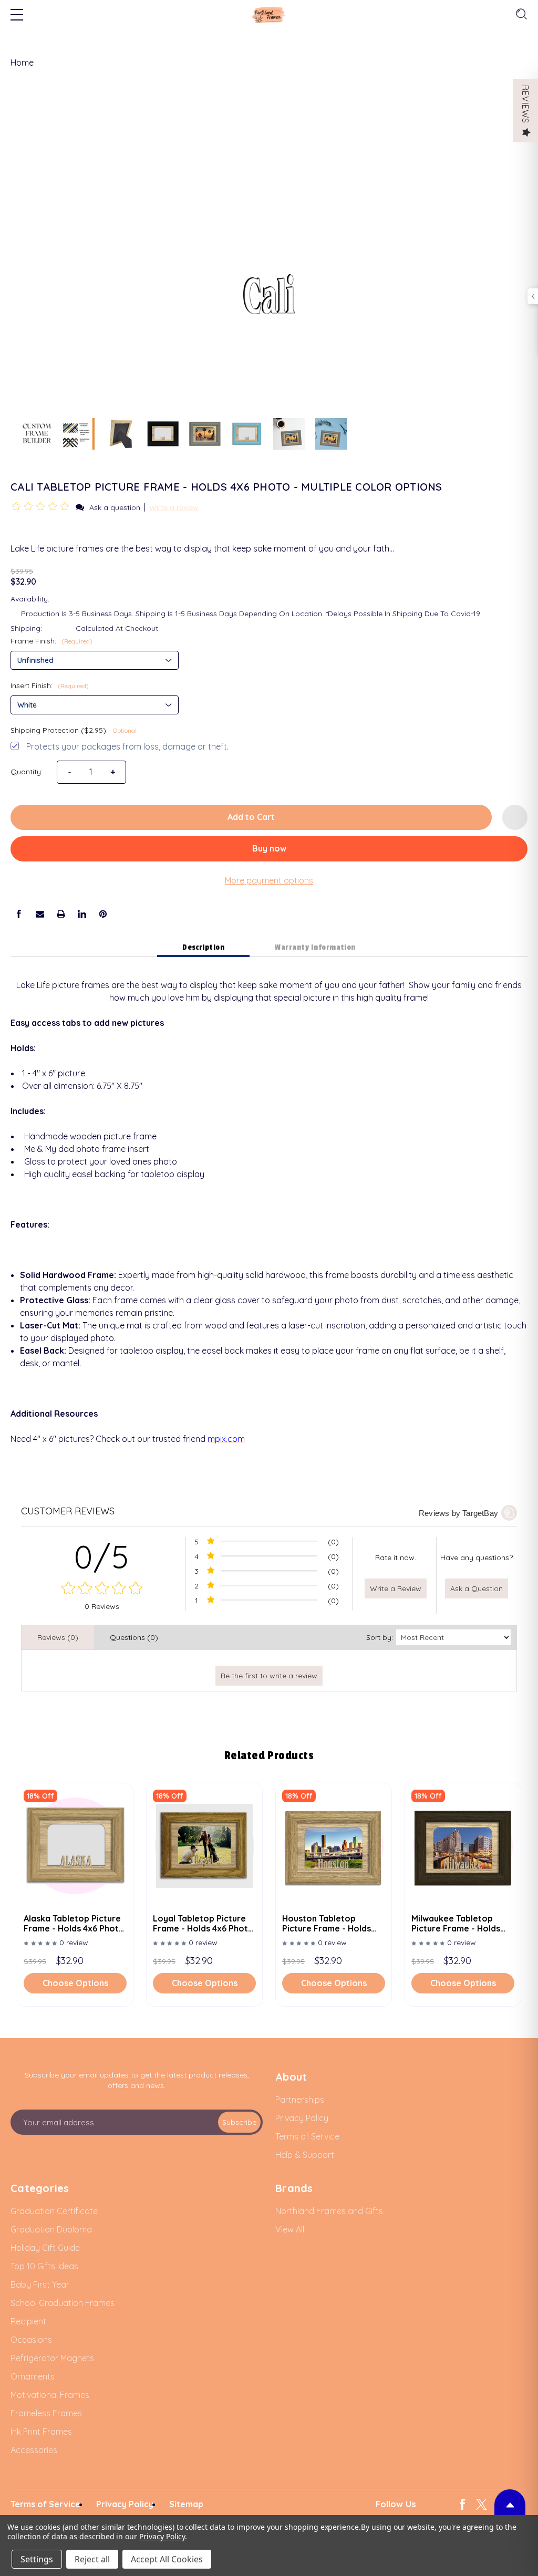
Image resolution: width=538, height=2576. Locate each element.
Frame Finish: (51, 641)
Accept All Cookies (167, 2559)
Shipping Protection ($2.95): (74, 730)
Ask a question (115, 507)
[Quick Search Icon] (520, 14)
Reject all (92, 2559)
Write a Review (396, 1588)
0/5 (102, 1557)
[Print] (61, 914)
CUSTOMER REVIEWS (68, 1511)
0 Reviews (102, 1606)
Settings (37, 2559)
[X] (482, 2504)
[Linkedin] (82, 914)
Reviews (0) (58, 1637)
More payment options (269, 880)
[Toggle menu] (17, 16)
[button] (42, 507)
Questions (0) (134, 1637)
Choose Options (75, 1983)
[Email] (40, 914)
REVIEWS (525, 104)
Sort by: (380, 1637)
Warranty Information (315, 947)
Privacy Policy (162, 2536)
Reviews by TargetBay (458, 1513)
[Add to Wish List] (515, 817)
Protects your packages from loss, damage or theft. (127, 746)
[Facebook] (19, 914)
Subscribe (239, 2122)
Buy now (269, 848)
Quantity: (27, 772)
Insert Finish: (50, 685)
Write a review (174, 507)
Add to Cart (251, 817)
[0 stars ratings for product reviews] (102, 1589)
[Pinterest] (103, 914)
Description (203, 947)
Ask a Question (477, 1588)
